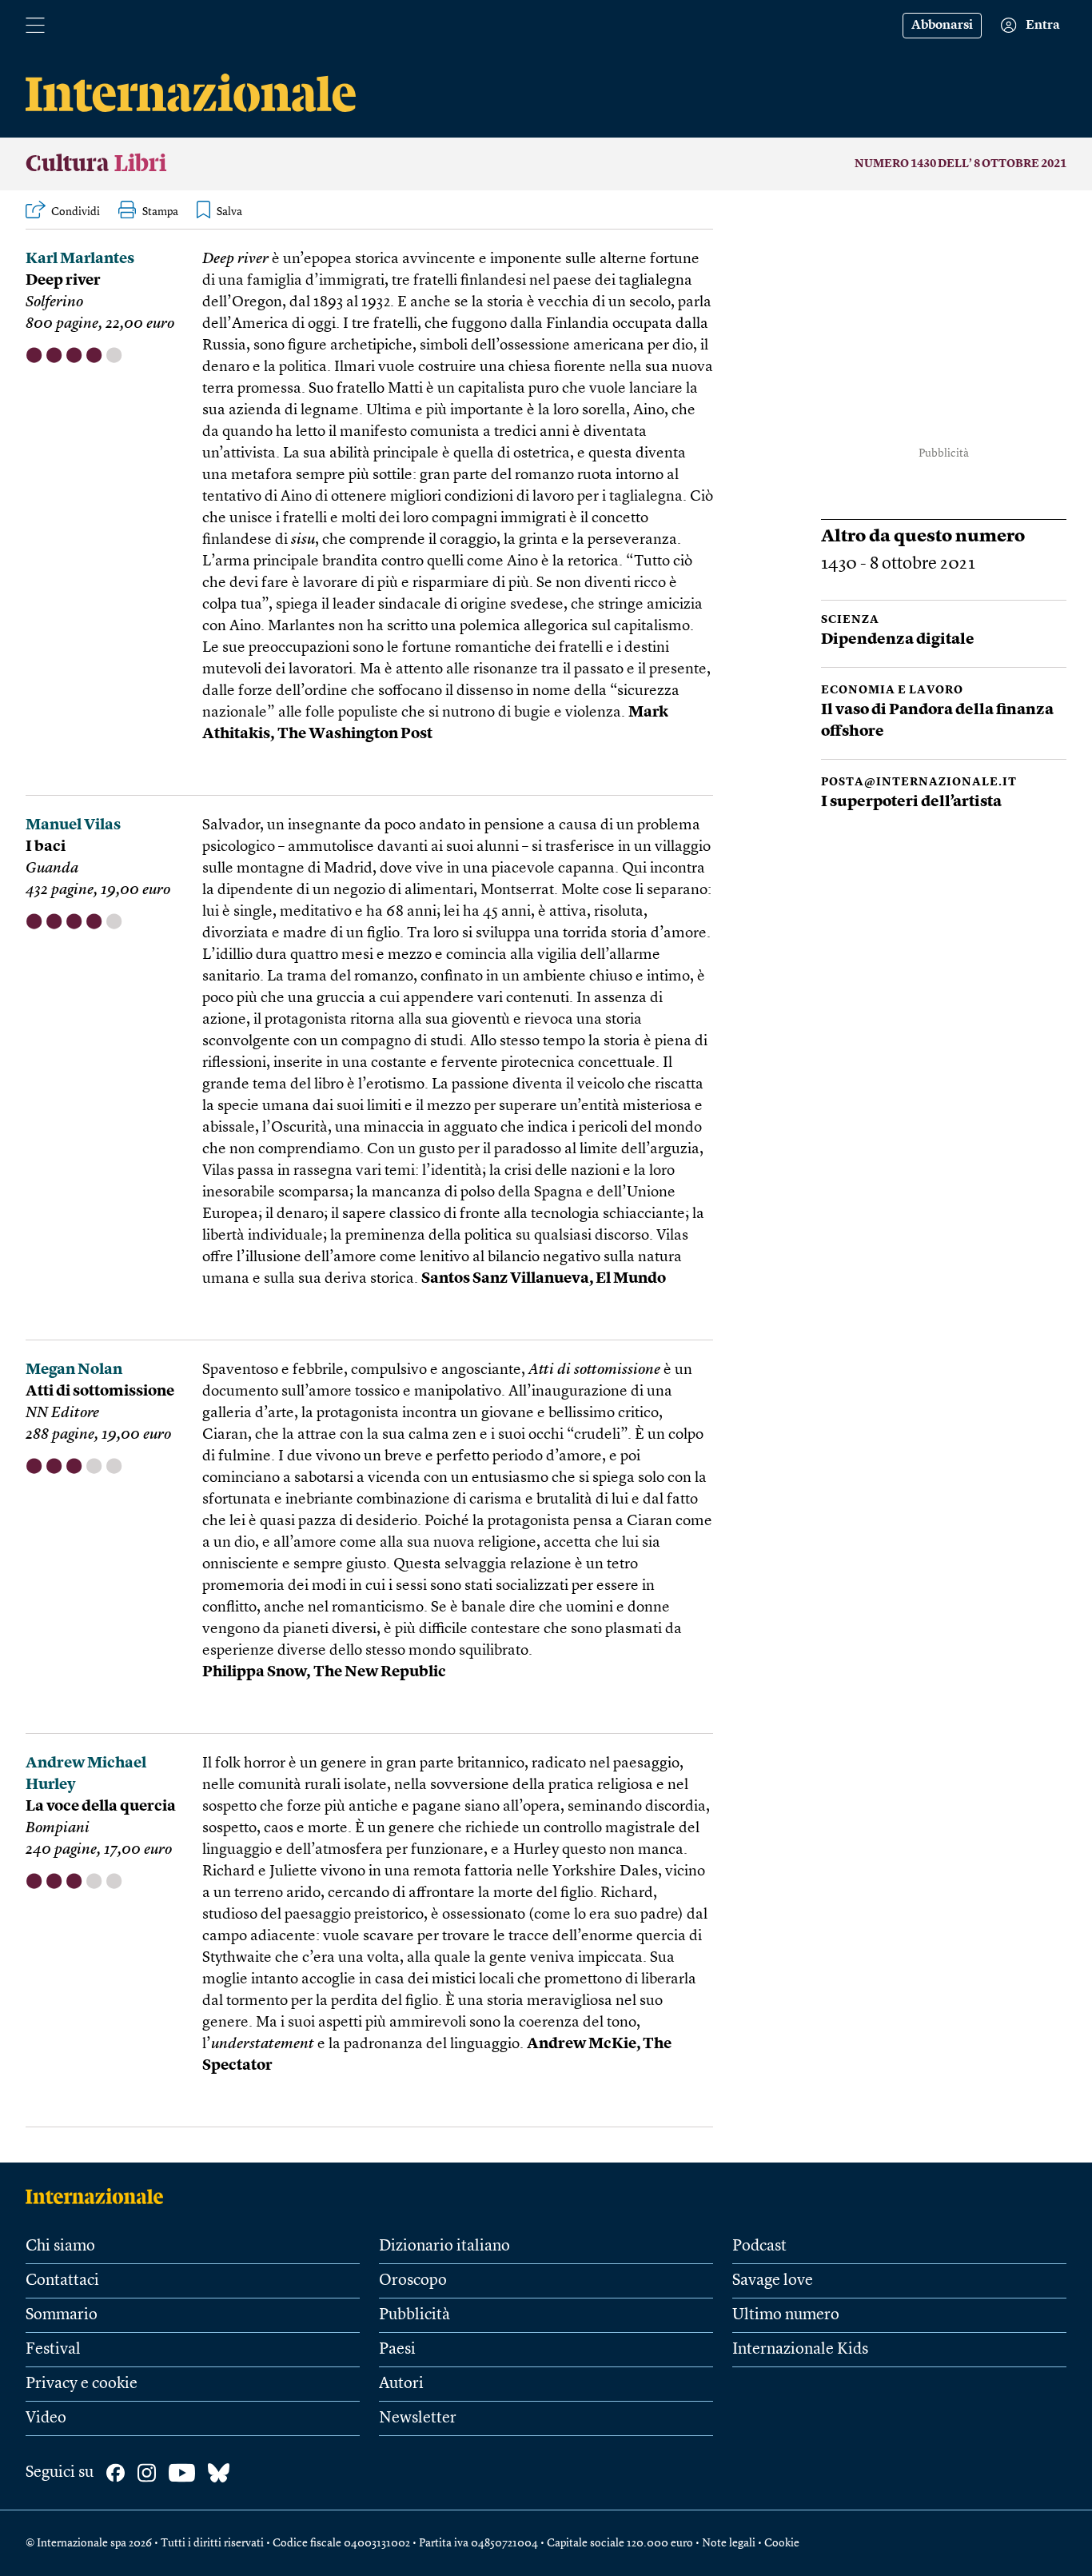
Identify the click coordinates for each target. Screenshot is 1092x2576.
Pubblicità (414, 2315)
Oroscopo (413, 2281)
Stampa (160, 212)
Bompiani (58, 1829)
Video (46, 2418)
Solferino (54, 303)
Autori (401, 2384)
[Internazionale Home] (100, 2196)
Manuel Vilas (73, 826)
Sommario (62, 2315)
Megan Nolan (74, 1370)
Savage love (773, 2281)
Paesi (397, 2350)
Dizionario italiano (444, 2247)
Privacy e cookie (82, 2384)
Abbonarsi (942, 26)
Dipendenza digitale (898, 640)
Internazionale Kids (800, 2350)
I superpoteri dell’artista (911, 803)
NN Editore (62, 1414)
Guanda (52, 869)
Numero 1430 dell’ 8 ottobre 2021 (960, 164)
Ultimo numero (786, 2315)
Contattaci (62, 2281)
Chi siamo (60, 2247)
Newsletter (418, 2418)
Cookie (782, 2543)
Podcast (759, 2247)
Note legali (729, 2543)
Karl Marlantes (80, 260)
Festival (53, 2350)
